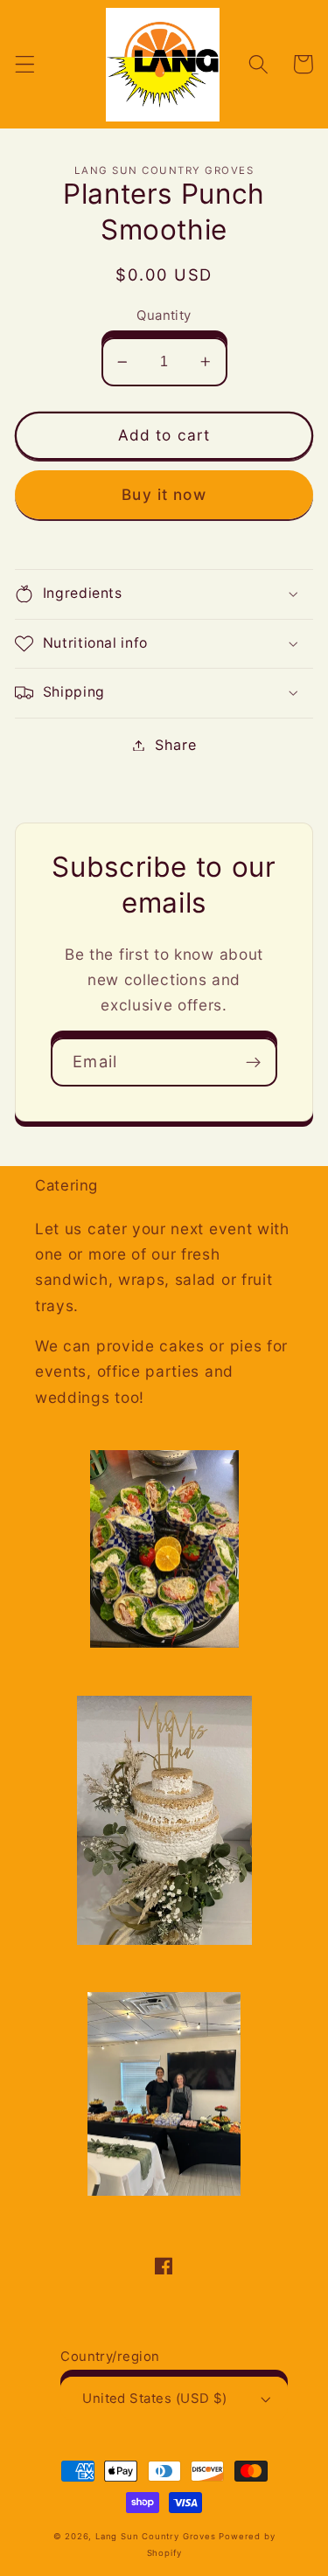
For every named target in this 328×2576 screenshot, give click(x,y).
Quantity (164, 316)
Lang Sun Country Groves (156, 2536)
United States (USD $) (155, 2399)
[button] (25, 64)
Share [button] (175, 745)
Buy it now (164, 494)
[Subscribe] (253, 1062)
